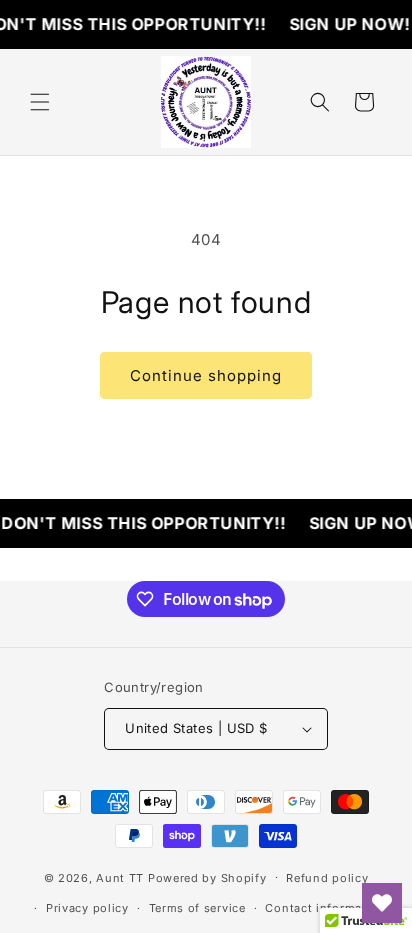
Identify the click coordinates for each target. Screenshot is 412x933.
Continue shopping (206, 375)
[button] (40, 102)
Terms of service (197, 908)
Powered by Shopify (207, 877)
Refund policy (327, 878)
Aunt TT (120, 877)
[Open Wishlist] (382, 903)
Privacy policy (87, 908)
